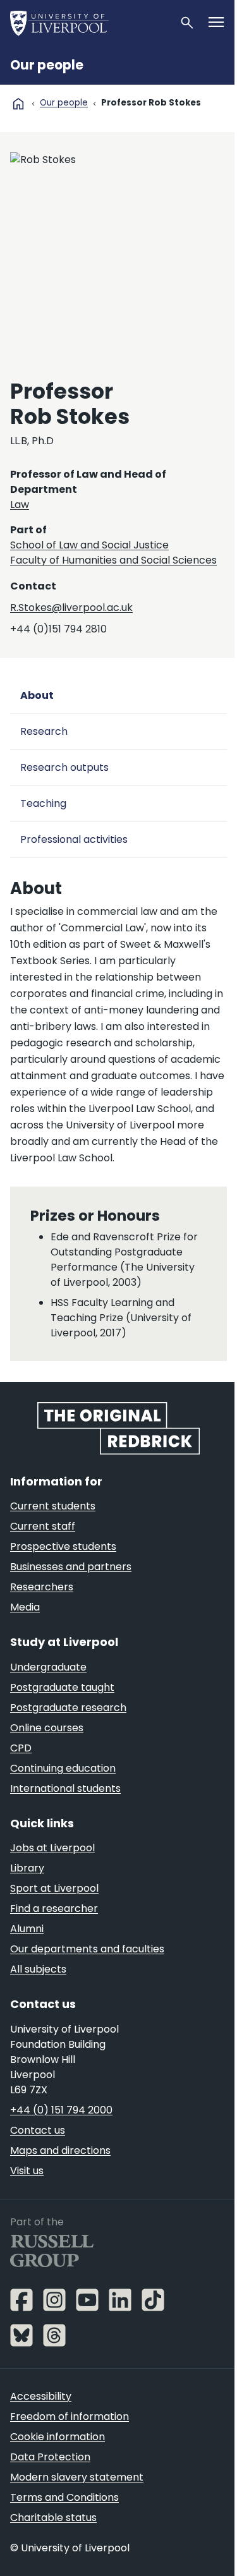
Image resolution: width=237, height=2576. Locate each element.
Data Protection (50, 2457)
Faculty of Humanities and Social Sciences (113, 560)
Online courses (47, 1728)
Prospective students (63, 1546)
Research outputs (64, 767)
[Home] (89, 23)
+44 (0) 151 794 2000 (61, 2110)
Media (25, 1607)
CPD (21, 1748)
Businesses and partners (71, 1567)
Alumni (27, 1929)
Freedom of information (70, 2416)
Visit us (27, 2171)
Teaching (43, 803)
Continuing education (63, 1768)
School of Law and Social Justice (89, 545)
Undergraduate (48, 1667)
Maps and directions (60, 2150)
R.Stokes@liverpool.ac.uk (71, 608)
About (37, 695)
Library (27, 1868)
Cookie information (58, 2437)
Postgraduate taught (62, 1687)
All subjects (38, 1969)
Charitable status (53, 2518)
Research (44, 731)
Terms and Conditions (64, 2497)
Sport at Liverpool (54, 1888)
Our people (47, 65)
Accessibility (41, 2396)
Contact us (38, 2130)
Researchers (42, 1587)
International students (65, 1788)
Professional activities (74, 839)
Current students (53, 1506)
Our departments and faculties (87, 1949)
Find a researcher (54, 1908)
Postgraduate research (68, 1708)
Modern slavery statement (77, 2477)
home (18, 104)
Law (20, 505)
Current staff (43, 1526)
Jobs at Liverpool (52, 1848)
